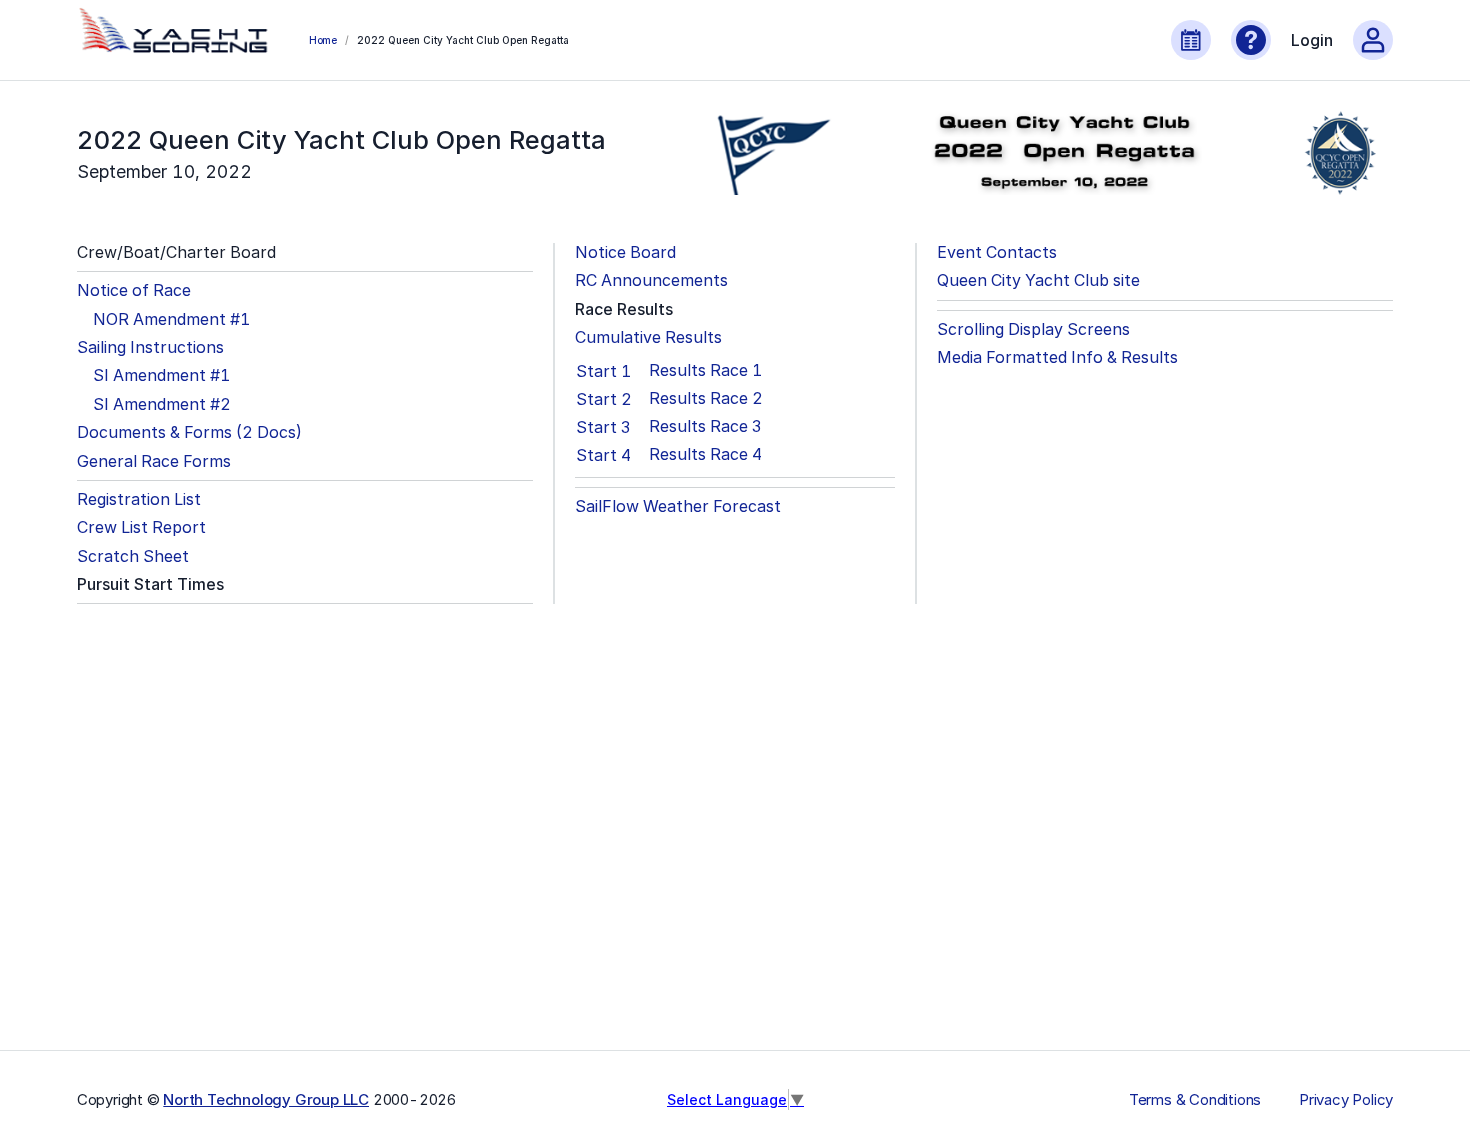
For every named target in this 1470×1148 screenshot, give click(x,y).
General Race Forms (154, 461)
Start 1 (603, 371)
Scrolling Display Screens (1033, 329)
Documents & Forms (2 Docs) (189, 432)
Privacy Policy (1346, 1100)
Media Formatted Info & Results (1057, 357)
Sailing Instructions (150, 347)
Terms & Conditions (1195, 1100)
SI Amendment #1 (161, 375)
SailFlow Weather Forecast (678, 506)
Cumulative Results (648, 337)
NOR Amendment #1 (171, 319)
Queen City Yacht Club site (1038, 280)
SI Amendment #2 (162, 404)
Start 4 (603, 455)
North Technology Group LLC (266, 1099)
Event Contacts (997, 252)
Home (323, 40)
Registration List (139, 499)
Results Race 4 (705, 454)
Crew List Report (141, 527)
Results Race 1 (705, 370)
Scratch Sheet (133, 556)
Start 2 (604, 399)
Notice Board (625, 252)
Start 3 (603, 427)
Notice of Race (134, 290)
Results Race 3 (705, 426)
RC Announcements (651, 280)
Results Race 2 (706, 398)
